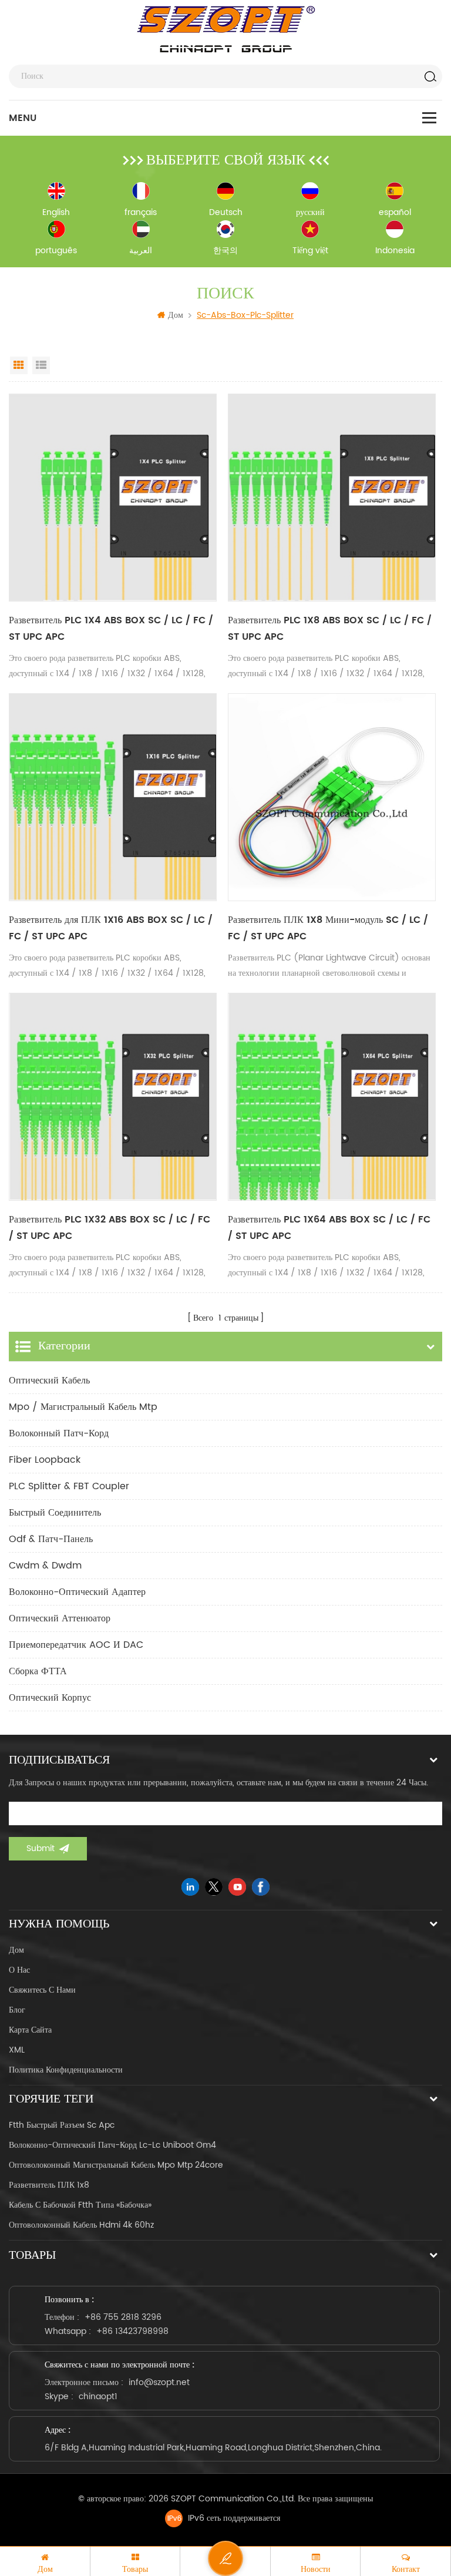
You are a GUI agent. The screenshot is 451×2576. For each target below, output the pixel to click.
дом (16, 1950)
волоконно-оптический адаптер (77, 1592)
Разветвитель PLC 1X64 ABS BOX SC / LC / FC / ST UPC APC (329, 1228)
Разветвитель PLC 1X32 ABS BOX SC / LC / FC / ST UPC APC (110, 1228)
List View (41, 365)
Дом (176, 315)
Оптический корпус (50, 1698)
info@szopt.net (159, 2382)
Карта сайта (30, 2030)
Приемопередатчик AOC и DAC (76, 1645)
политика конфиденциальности (66, 2070)
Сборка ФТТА (38, 1671)
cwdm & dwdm (45, 1566)
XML (17, 2050)
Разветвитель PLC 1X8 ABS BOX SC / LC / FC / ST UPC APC (330, 629)
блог (17, 2010)
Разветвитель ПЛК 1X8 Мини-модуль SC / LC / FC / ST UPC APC (328, 928)
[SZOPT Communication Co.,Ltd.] (226, 29)
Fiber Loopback (45, 1460)
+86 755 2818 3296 (123, 2317)
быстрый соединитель (55, 1513)
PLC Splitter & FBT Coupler (69, 1486)
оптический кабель (49, 1381)
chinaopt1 (98, 2397)
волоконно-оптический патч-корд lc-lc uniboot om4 (112, 2145)
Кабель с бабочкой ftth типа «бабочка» (80, 2205)
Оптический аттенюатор (60, 1618)
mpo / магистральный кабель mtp (83, 1407)
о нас (19, 1970)
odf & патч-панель (51, 1539)
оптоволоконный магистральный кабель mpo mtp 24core (116, 2165)
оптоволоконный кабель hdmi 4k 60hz (81, 2225)
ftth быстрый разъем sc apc (62, 2125)
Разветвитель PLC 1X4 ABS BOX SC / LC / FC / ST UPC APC (111, 629)
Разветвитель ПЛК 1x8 (49, 2185)
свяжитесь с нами (42, 1990)
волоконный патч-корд (59, 1433)
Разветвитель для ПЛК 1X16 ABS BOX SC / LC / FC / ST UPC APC (111, 928)
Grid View (19, 365)
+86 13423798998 (132, 2331)
